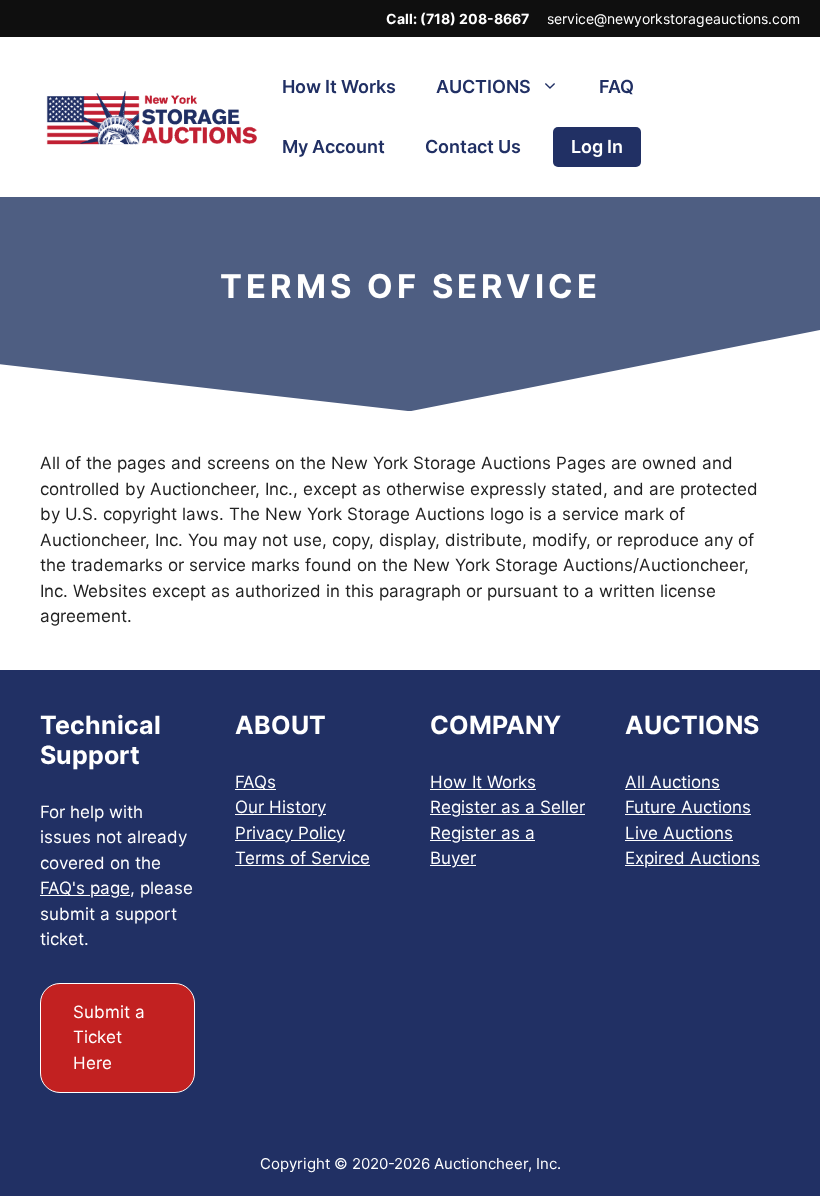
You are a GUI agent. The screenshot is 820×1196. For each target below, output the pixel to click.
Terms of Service (302, 858)
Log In (597, 146)
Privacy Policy (290, 833)
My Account (333, 146)
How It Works (339, 86)
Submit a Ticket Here (109, 1037)
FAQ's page (85, 888)
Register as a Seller (507, 807)
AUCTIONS (483, 86)
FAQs (255, 782)
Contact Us (473, 146)
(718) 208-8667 (474, 18)
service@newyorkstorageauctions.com (673, 18)
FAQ (616, 86)
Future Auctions (688, 807)
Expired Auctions (692, 858)
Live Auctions (679, 833)
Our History (280, 807)
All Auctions (672, 782)
